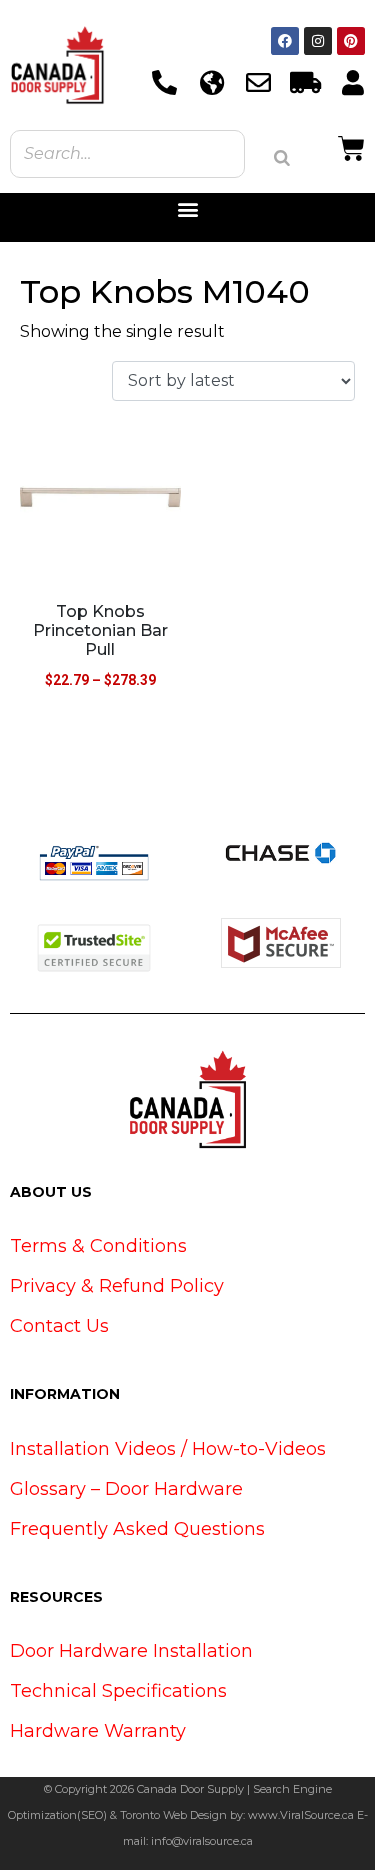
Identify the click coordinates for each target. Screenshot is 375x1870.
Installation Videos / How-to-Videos (168, 1449)
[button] (187, 209)
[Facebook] (285, 41)
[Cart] (351, 146)
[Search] (282, 158)
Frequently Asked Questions (137, 1529)
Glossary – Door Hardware (126, 1489)
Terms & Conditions (98, 1246)
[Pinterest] (351, 41)
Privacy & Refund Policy (117, 1286)
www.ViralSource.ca (301, 1815)
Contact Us (59, 1326)
